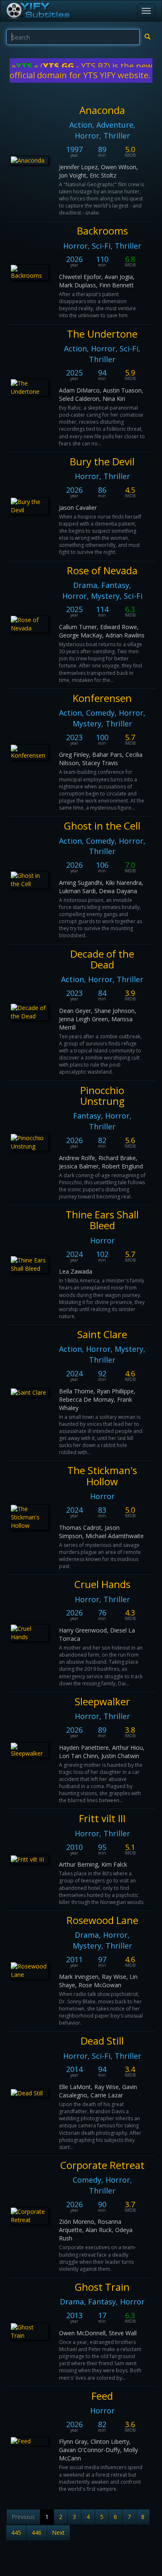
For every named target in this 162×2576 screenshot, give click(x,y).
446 (37, 2533)
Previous (23, 2517)
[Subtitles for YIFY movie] (38, 11)
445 (16, 2533)
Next (58, 2533)
